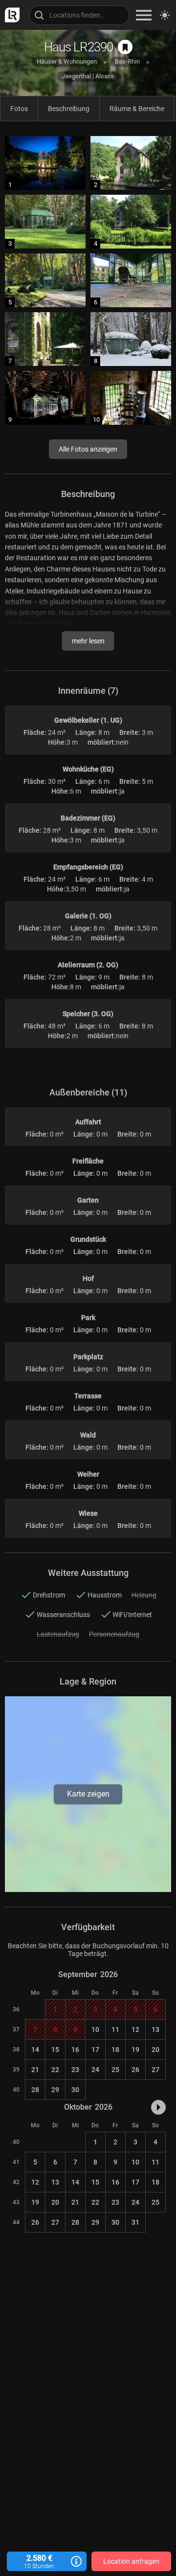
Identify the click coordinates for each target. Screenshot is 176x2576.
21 (35, 2070)
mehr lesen (88, 641)
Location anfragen (131, 2561)
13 (155, 2029)
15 (55, 2050)
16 (75, 2050)
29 (55, 2090)
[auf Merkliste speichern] (125, 47)
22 (55, 2070)
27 (155, 2070)
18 (115, 2050)
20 (155, 2050)
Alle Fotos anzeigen (88, 449)
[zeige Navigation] (144, 15)
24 (95, 2070)
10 (95, 2029)
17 (95, 2050)
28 (35, 2090)
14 (35, 2050)
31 (135, 2222)
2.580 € (39, 2562)
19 (135, 2050)
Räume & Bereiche (137, 109)
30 (75, 2090)
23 (75, 2070)
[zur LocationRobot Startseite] (10, 15)
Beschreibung (69, 109)
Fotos (19, 109)
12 (135, 2029)
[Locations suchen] (79, 15)
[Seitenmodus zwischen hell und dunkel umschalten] (165, 15)
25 (115, 2070)
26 (135, 2070)
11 (115, 2029)
